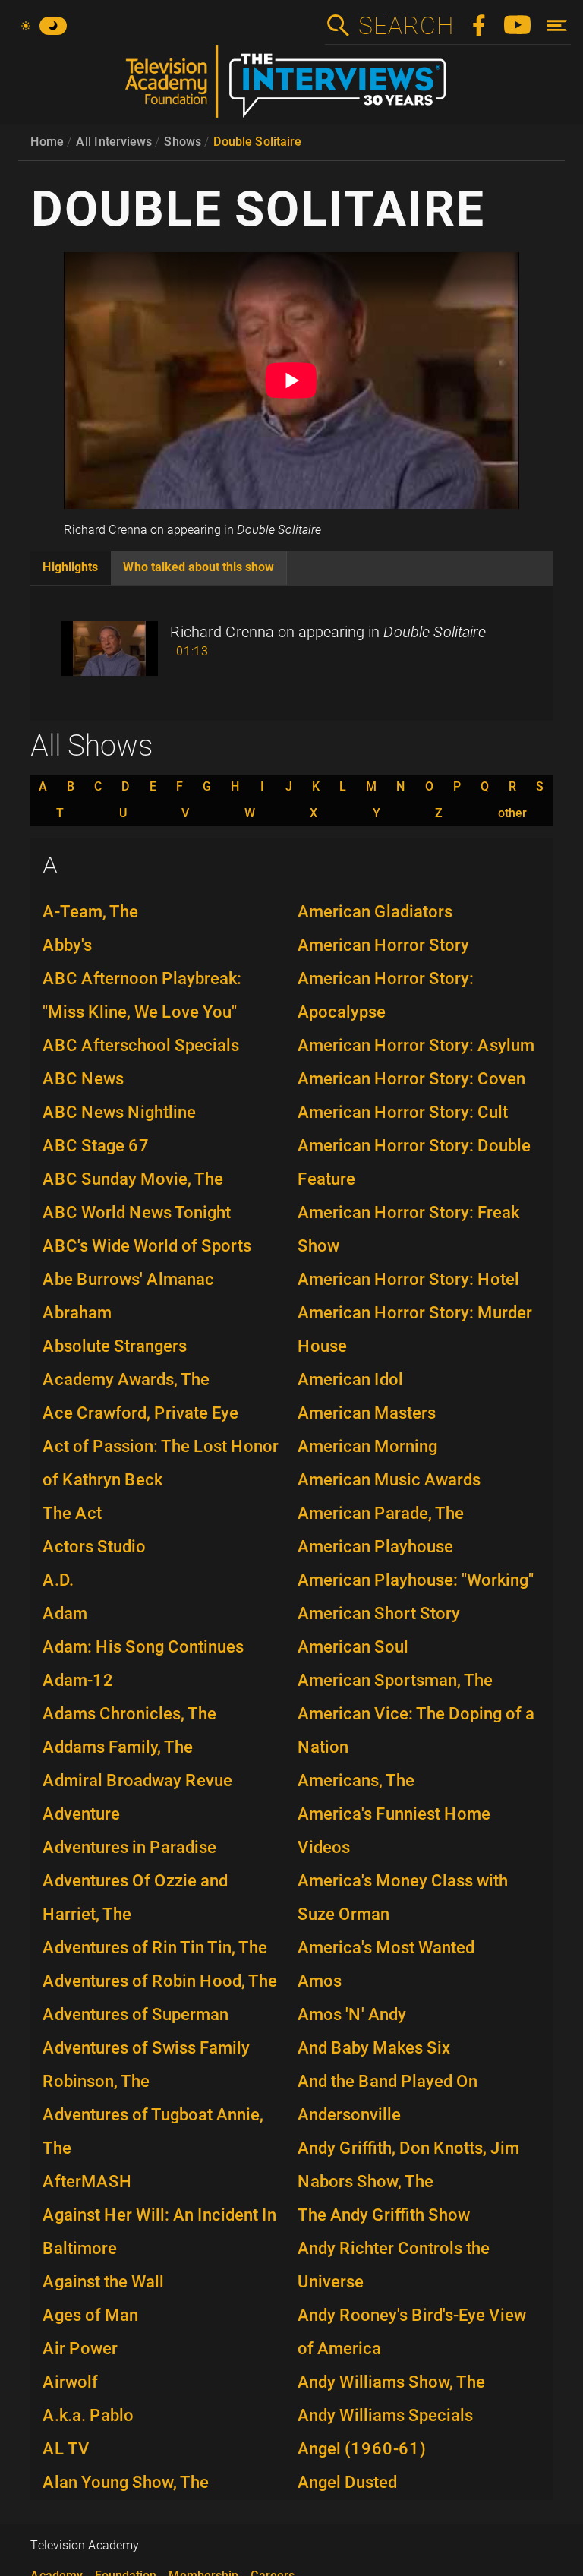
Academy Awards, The (126, 1380)
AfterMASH (87, 2181)
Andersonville (349, 2115)
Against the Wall (103, 2282)
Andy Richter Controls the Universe (394, 2265)
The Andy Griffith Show (384, 2215)
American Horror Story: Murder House (415, 1329)
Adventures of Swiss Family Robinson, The (146, 2065)
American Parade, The (381, 1513)
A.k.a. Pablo (88, 2415)
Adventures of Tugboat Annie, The (153, 2131)
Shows (183, 142)
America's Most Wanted (386, 1948)
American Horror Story (383, 945)
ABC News (83, 1079)
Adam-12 (78, 1680)
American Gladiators (375, 912)
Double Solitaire (257, 142)
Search (405, 26)
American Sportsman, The (395, 1680)
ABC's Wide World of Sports (147, 1246)
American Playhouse (375, 1547)
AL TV (66, 2449)
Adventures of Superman (136, 2014)
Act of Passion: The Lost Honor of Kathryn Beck (161, 1463)
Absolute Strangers (115, 1346)
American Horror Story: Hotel (408, 1279)
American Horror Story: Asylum (416, 1045)
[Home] (291, 87)
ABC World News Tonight (137, 1212)
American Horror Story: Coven (411, 1079)
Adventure (81, 1814)
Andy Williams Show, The (391, 2382)
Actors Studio (94, 1547)
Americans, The (356, 1780)
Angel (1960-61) (362, 2449)
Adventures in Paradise (129, 1847)
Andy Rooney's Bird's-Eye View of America (412, 2332)
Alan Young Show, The (126, 2482)
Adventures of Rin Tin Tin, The (155, 1948)
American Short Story (379, 1613)
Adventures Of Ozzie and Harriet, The (135, 1897)
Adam (65, 1613)
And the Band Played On (388, 2081)
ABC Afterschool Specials (141, 1045)
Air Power (80, 2349)
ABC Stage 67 (96, 1146)
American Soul (353, 1647)
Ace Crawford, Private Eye (140, 1413)
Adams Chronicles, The (129, 1714)
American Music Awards (389, 1480)
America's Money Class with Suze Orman (403, 1897)
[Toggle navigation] (557, 25)
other (512, 813)
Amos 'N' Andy (352, 2014)
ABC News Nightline (119, 1112)
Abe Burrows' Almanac (128, 1279)
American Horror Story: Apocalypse (386, 995)
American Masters (367, 1413)
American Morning (367, 1446)
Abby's (67, 945)
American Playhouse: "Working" (416, 1580)
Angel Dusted (347, 2482)
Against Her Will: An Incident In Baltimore (159, 2232)
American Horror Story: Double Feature (414, 1162)
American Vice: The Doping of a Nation (416, 1730)
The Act (72, 1513)
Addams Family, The (118, 1747)
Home (47, 142)
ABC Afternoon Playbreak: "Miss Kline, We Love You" (142, 995)
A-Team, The (90, 912)
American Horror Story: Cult (403, 1112)
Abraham (77, 1313)
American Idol (350, 1380)
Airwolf (70, 2382)
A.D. (58, 1580)
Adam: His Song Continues (143, 1647)
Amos (320, 1981)
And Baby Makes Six (374, 2048)
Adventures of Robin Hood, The (160, 1981)
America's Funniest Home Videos (394, 1831)
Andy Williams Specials (385, 2415)
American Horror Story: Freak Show (408, 1229)
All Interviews (114, 142)
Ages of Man (90, 2315)
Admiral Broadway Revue (137, 1780)
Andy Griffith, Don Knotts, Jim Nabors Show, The (408, 2165)
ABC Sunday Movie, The (133, 1179)
